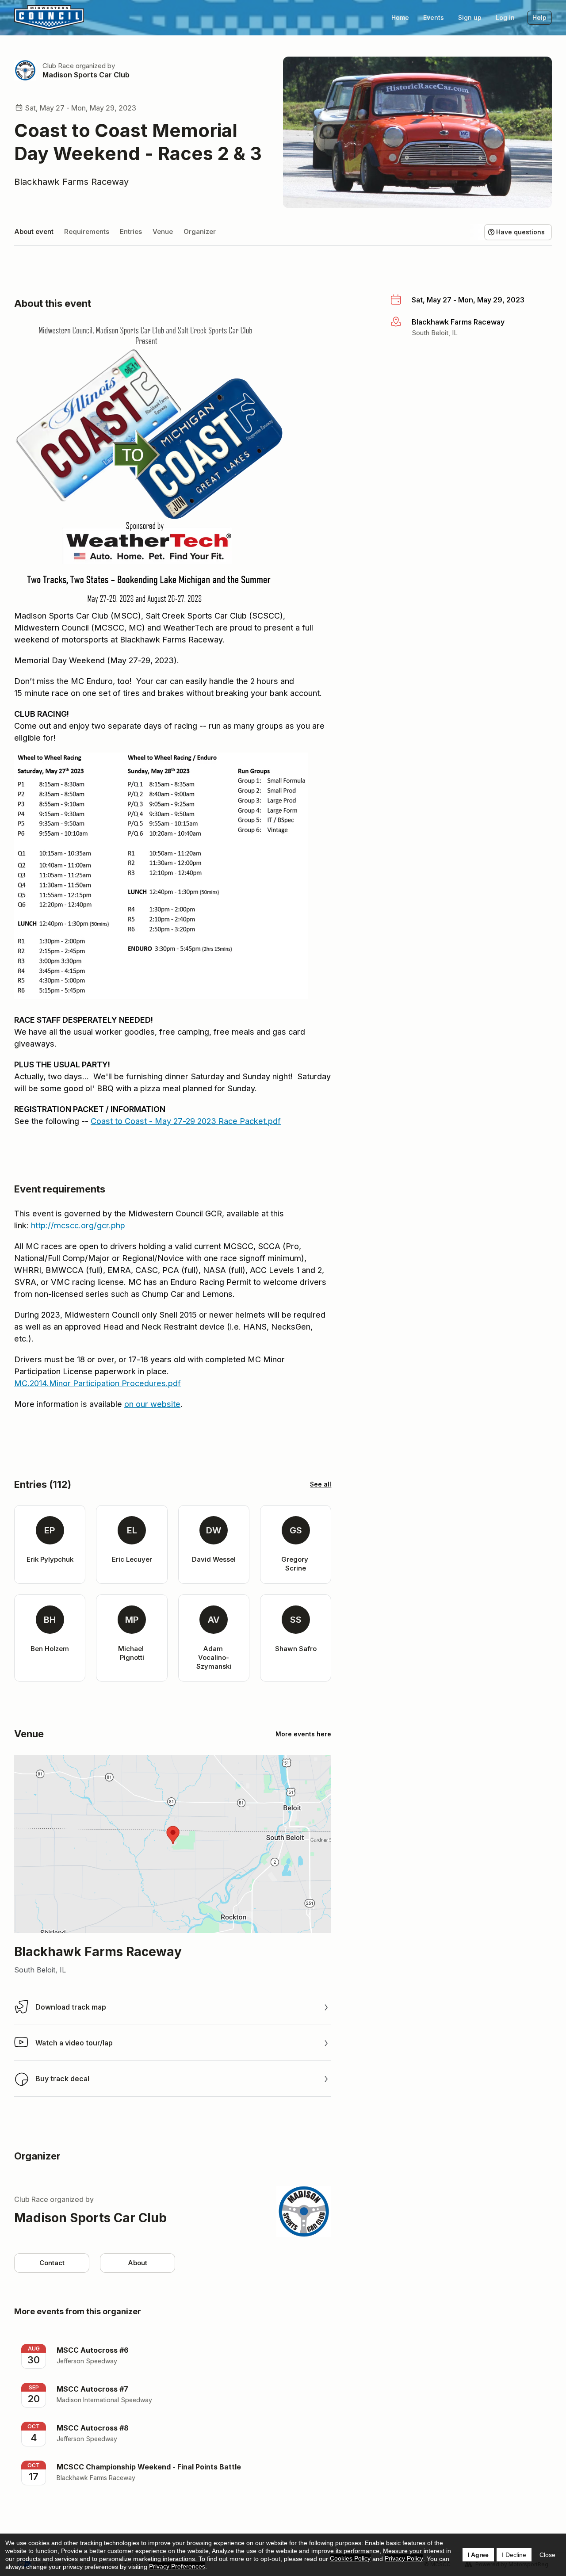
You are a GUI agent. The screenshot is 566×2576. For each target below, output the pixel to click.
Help (539, 17)
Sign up (470, 17)
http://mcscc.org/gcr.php (78, 1225)
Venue (163, 231)
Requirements (87, 231)
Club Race (58, 66)
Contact (52, 2263)
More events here (303, 1734)
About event (34, 231)
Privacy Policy (404, 2558)
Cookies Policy (350, 2558)
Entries (131, 231)
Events (434, 17)
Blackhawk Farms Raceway (71, 182)
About (138, 2263)
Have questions (520, 232)
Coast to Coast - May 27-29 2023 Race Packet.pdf (186, 1121)
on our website (152, 1404)
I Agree (478, 2555)
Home (400, 17)
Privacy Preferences (177, 2566)
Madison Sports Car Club (86, 75)
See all (321, 1484)
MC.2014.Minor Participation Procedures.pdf (98, 1383)
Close (547, 2555)
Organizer (200, 231)
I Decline (514, 2555)
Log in (505, 17)
